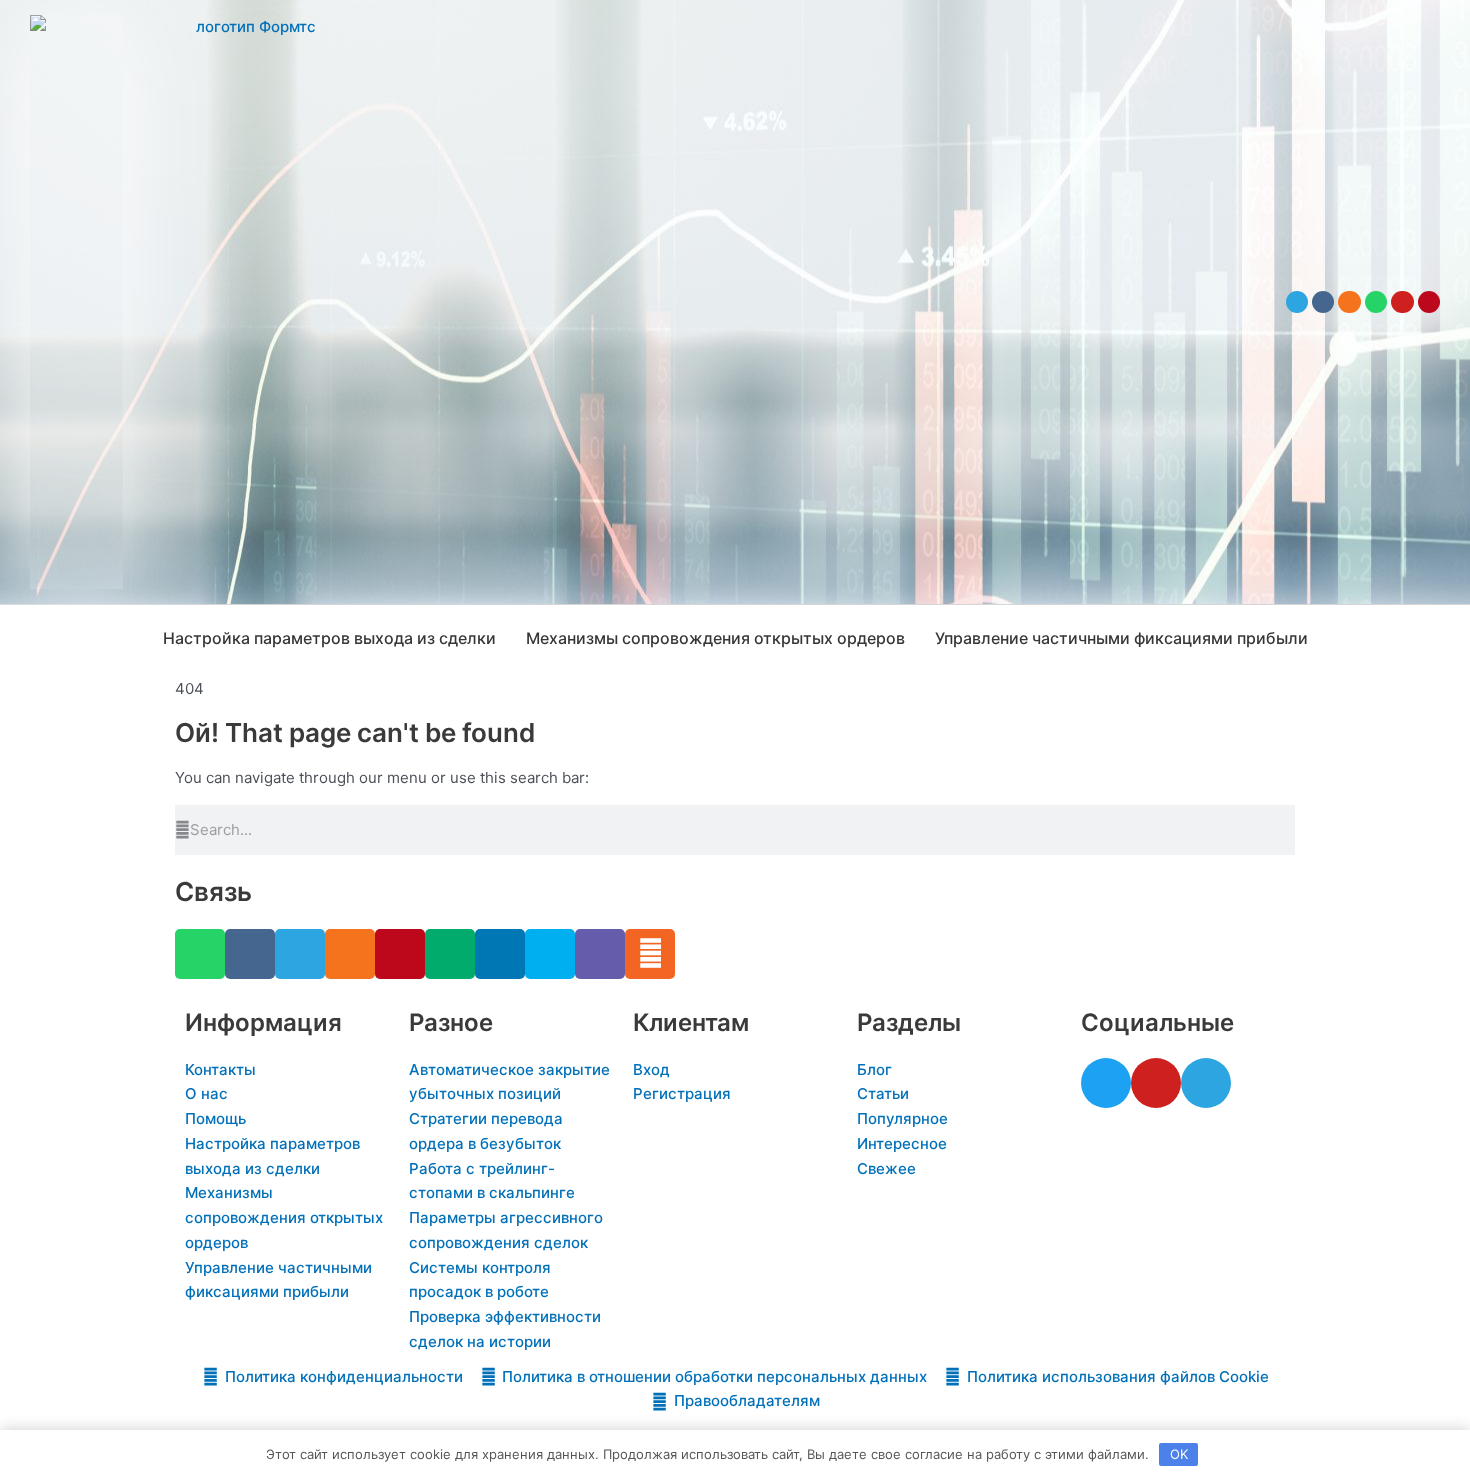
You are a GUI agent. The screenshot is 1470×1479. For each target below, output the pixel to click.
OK (1179, 1454)
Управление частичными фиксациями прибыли (1121, 638)
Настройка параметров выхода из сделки (329, 638)
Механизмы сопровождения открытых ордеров (715, 638)
